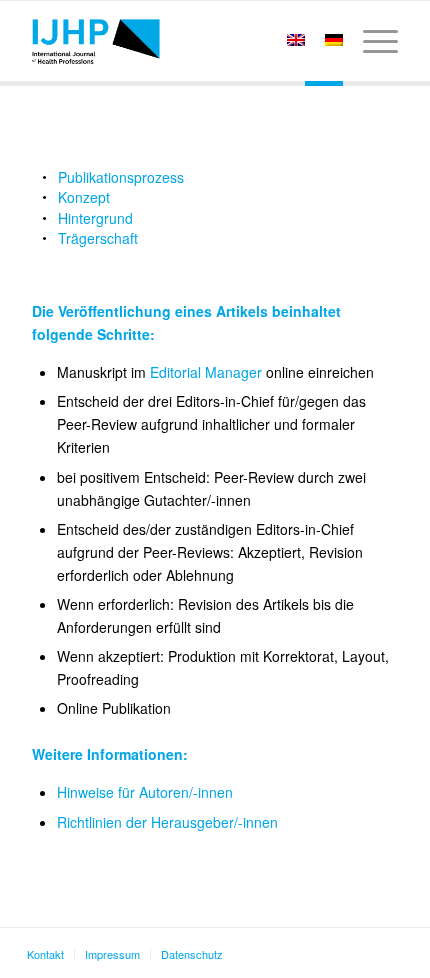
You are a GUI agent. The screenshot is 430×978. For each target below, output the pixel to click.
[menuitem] (370, 41)
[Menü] (370, 41)
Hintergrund (95, 218)
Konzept (84, 197)
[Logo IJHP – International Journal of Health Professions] (178, 41)
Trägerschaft (98, 238)
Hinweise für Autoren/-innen (145, 792)
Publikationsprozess (121, 177)
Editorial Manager (206, 372)
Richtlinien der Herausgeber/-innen (167, 822)
